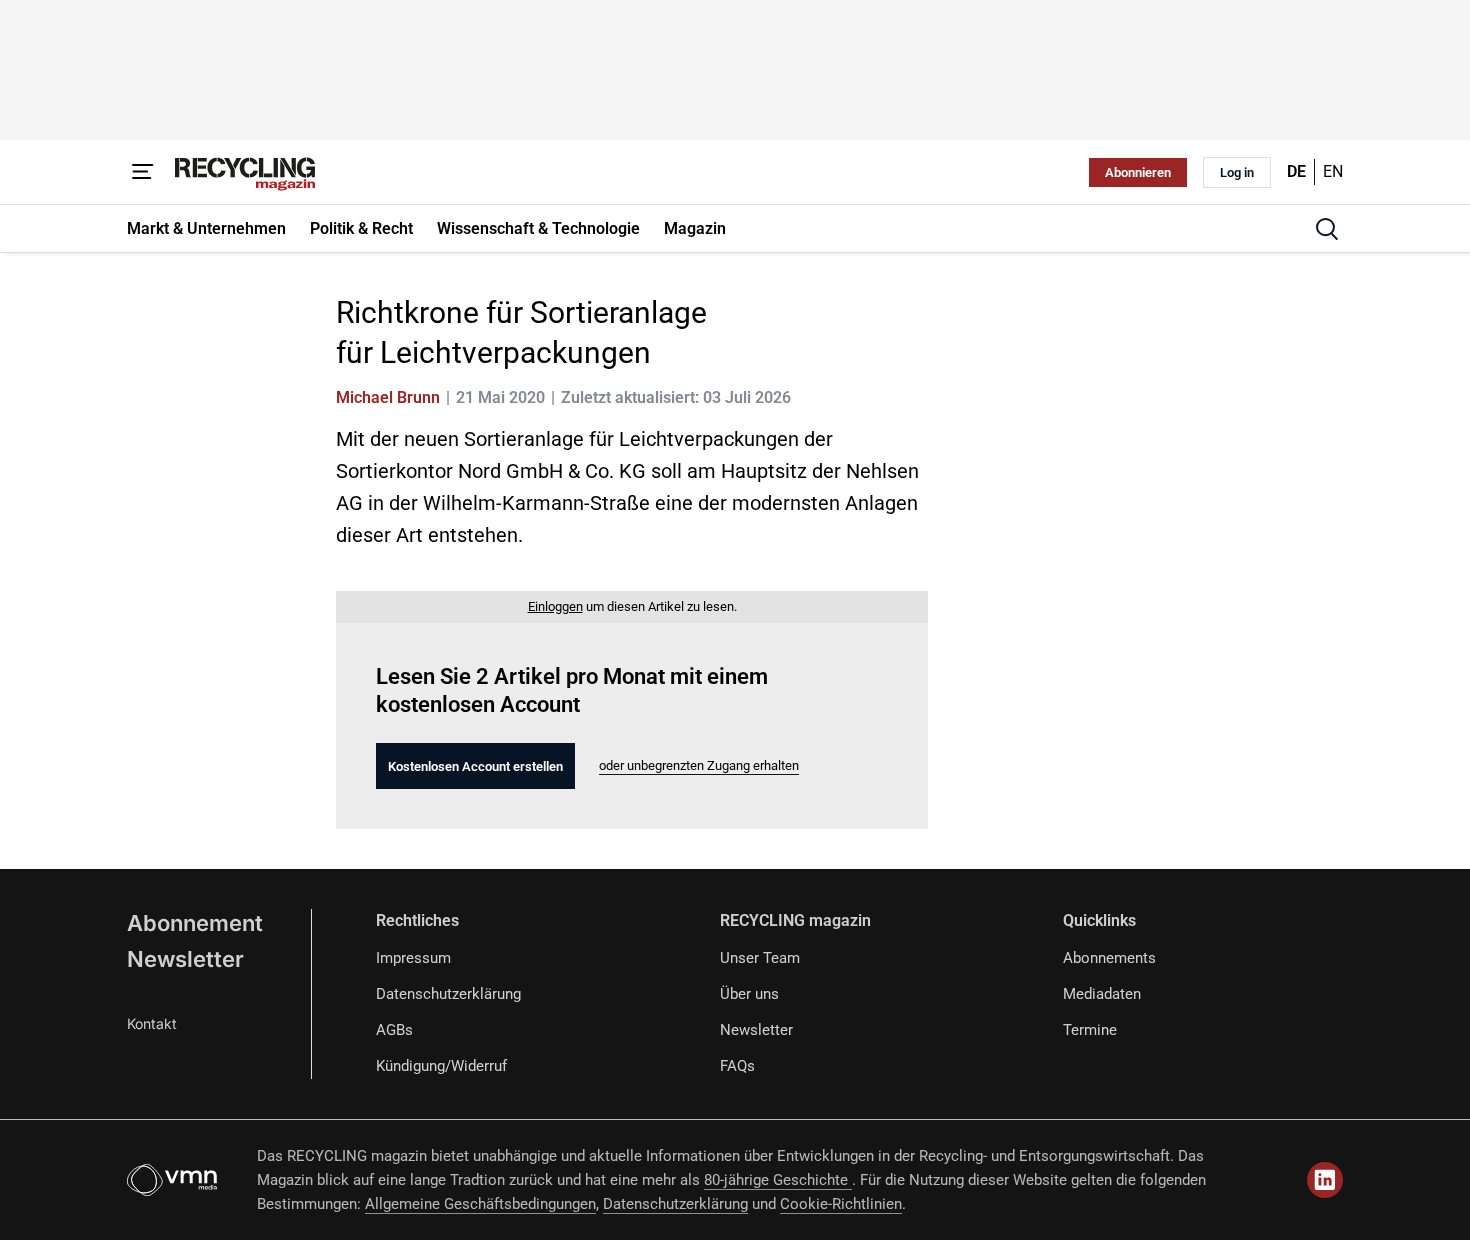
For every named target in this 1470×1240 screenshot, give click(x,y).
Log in (1237, 172)
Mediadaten (1102, 994)
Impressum (413, 958)
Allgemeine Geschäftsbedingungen (480, 1204)
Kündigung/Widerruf (441, 1066)
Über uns (749, 994)
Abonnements (1109, 958)
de (1296, 171)
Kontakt (152, 1023)
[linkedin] (1325, 1180)
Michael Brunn (388, 397)
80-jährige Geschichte (778, 1180)
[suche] (1327, 229)
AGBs (394, 1030)
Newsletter (185, 959)
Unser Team (760, 958)
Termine (1090, 1030)
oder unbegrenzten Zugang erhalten (699, 765)
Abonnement (195, 923)
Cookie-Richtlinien (841, 1204)
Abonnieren (1138, 172)
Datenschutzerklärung (448, 994)
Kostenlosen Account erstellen (475, 766)
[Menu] (143, 172)
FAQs (737, 1066)
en (1333, 171)
